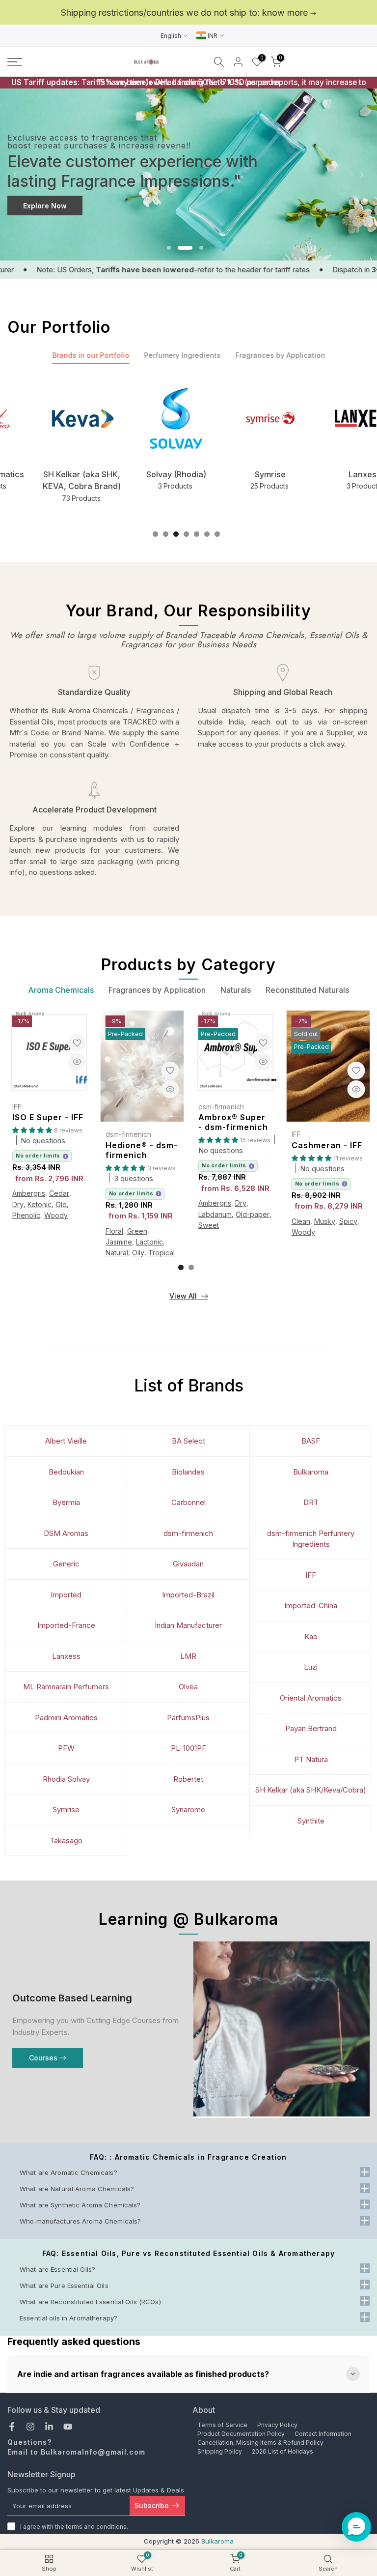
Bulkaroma (311, 1472)
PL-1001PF (188, 1748)
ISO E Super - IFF (48, 1117)
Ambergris (29, 1193)
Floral (114, 1231)
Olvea (188, 1687)
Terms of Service (222, 2425)
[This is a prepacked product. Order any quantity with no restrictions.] (66, 1156)
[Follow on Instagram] (30, 2427)
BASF (311, 1441)
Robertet (188, 1779)
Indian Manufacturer (188, 1625)
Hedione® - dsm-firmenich (142, 1150)
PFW (66, 1748)
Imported (66, 1595)
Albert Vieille (66, 1441)
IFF (17, 1107)
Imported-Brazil (188, 1595)
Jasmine (119, 1242)
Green (137, 1231)
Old (61, 1204)
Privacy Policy (277, 2425)
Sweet (209, 1225)
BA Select (188, 1441)
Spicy (348, 1221)
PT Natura (311, 1759)
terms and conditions (96, 2527)
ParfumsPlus (188, 1718)
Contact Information (323, 2434)
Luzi (311, 1667)
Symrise (66, 1809)
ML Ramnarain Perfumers (66, 1687)
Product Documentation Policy (241, 2434)
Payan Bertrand (311, 1728)
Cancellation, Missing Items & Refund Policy (260, 2443)
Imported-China (311, 1606)
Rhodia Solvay (66, 1779)
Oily (138, 1253)
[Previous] (16, 174)
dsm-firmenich (128, 1134)
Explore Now (45, 206)
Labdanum (215, 1214)
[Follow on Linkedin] (49, 2427)
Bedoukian (66, 1472)
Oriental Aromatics (311, 1698)
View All (183, 1296)
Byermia (66, 1502)
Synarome (188, 1809)
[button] (356, 2527)
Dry (18, 1204)
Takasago (66, 1840)
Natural (117, 1253)
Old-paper (253, 1214)
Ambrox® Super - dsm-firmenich (233, 1122)
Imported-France (66, 1625)
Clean (301, 1221)
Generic (66, 1564)
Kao (311, 1636)
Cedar (59, 1193)
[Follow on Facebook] (12, 2427)
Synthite (311, 1821)
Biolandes (188, 1472)
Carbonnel (188, 1502)
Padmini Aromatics (66, 1718)
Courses (43, 2058)
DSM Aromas (66, 1533)
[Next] (361, 174)
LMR (188, 1656)
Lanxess (66, 1656)
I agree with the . (74, 2527)
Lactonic (149, 1242)
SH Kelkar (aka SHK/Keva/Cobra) (311, 1790)
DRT (311, 1502)
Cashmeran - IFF (327, 1145)
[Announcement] (188, 13)
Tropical (162, 1253)
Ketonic (40, 1204)
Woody (56, 1215)
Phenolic (26, 1215)
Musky (325, 1221)
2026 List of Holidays (283, 2451)
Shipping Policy (220, 2451)
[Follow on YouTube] (68, 2427)
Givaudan (188, 1564)
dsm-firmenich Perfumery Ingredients (311, 1539)
